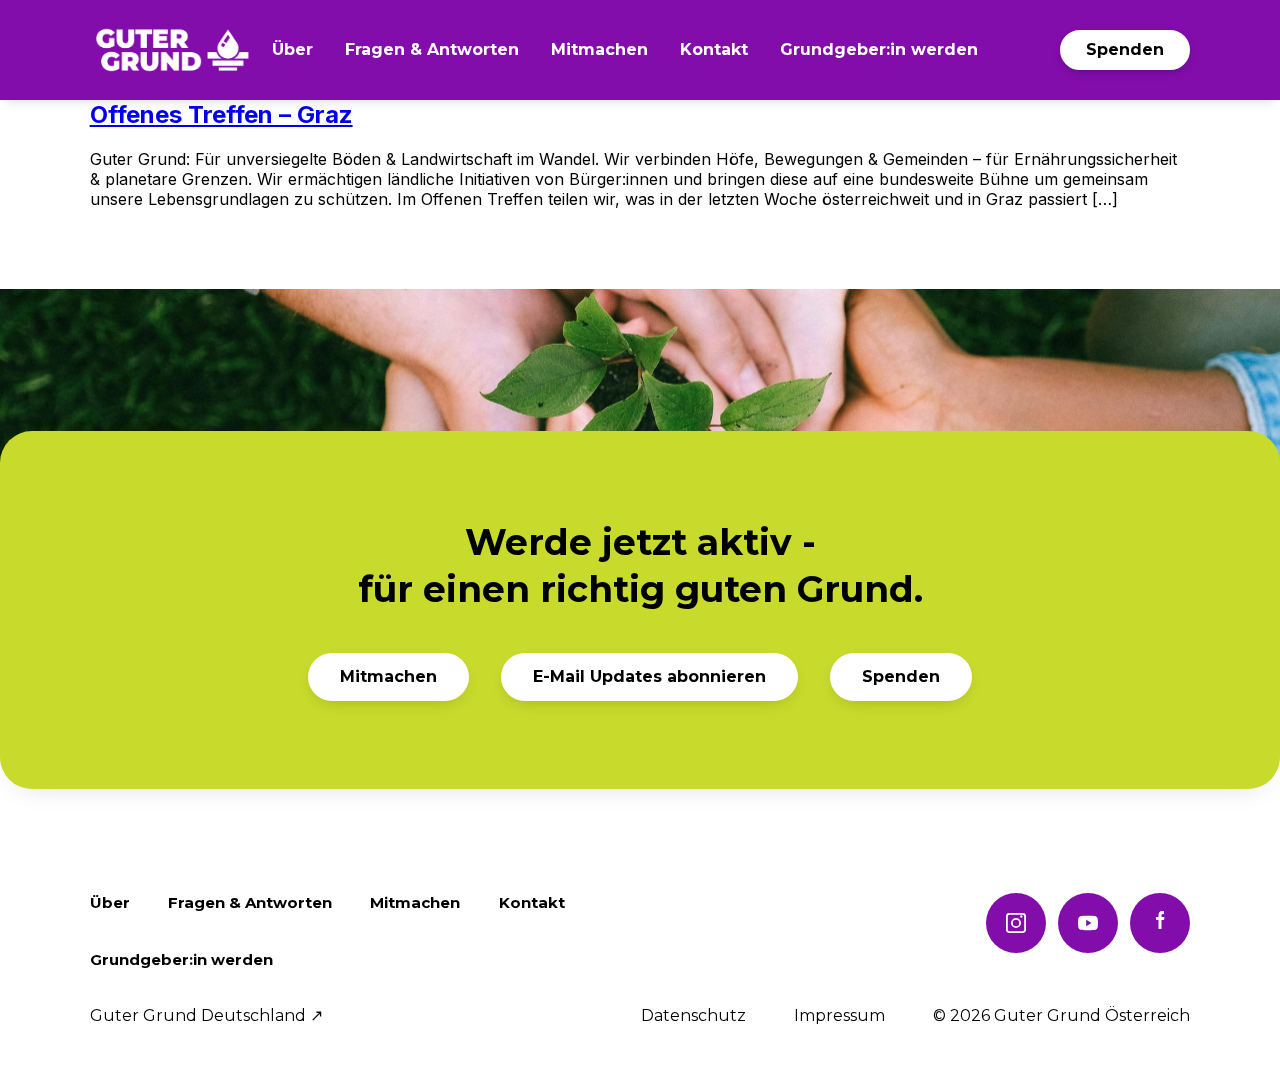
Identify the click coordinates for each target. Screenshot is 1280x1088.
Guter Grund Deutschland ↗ (206, 1016)
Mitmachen (599, 49)
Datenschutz (693, 1016)
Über (292, 49)
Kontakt (714, 49)
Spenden (1125, 49)
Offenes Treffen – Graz (221, 114)
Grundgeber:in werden (879, 49)
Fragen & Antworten (432, 49)
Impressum (839, 1016)
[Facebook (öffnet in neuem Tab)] (1160, 923)
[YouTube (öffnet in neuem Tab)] (1088, 923)
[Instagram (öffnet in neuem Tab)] (1016, 923)
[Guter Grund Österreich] (171, 50)
